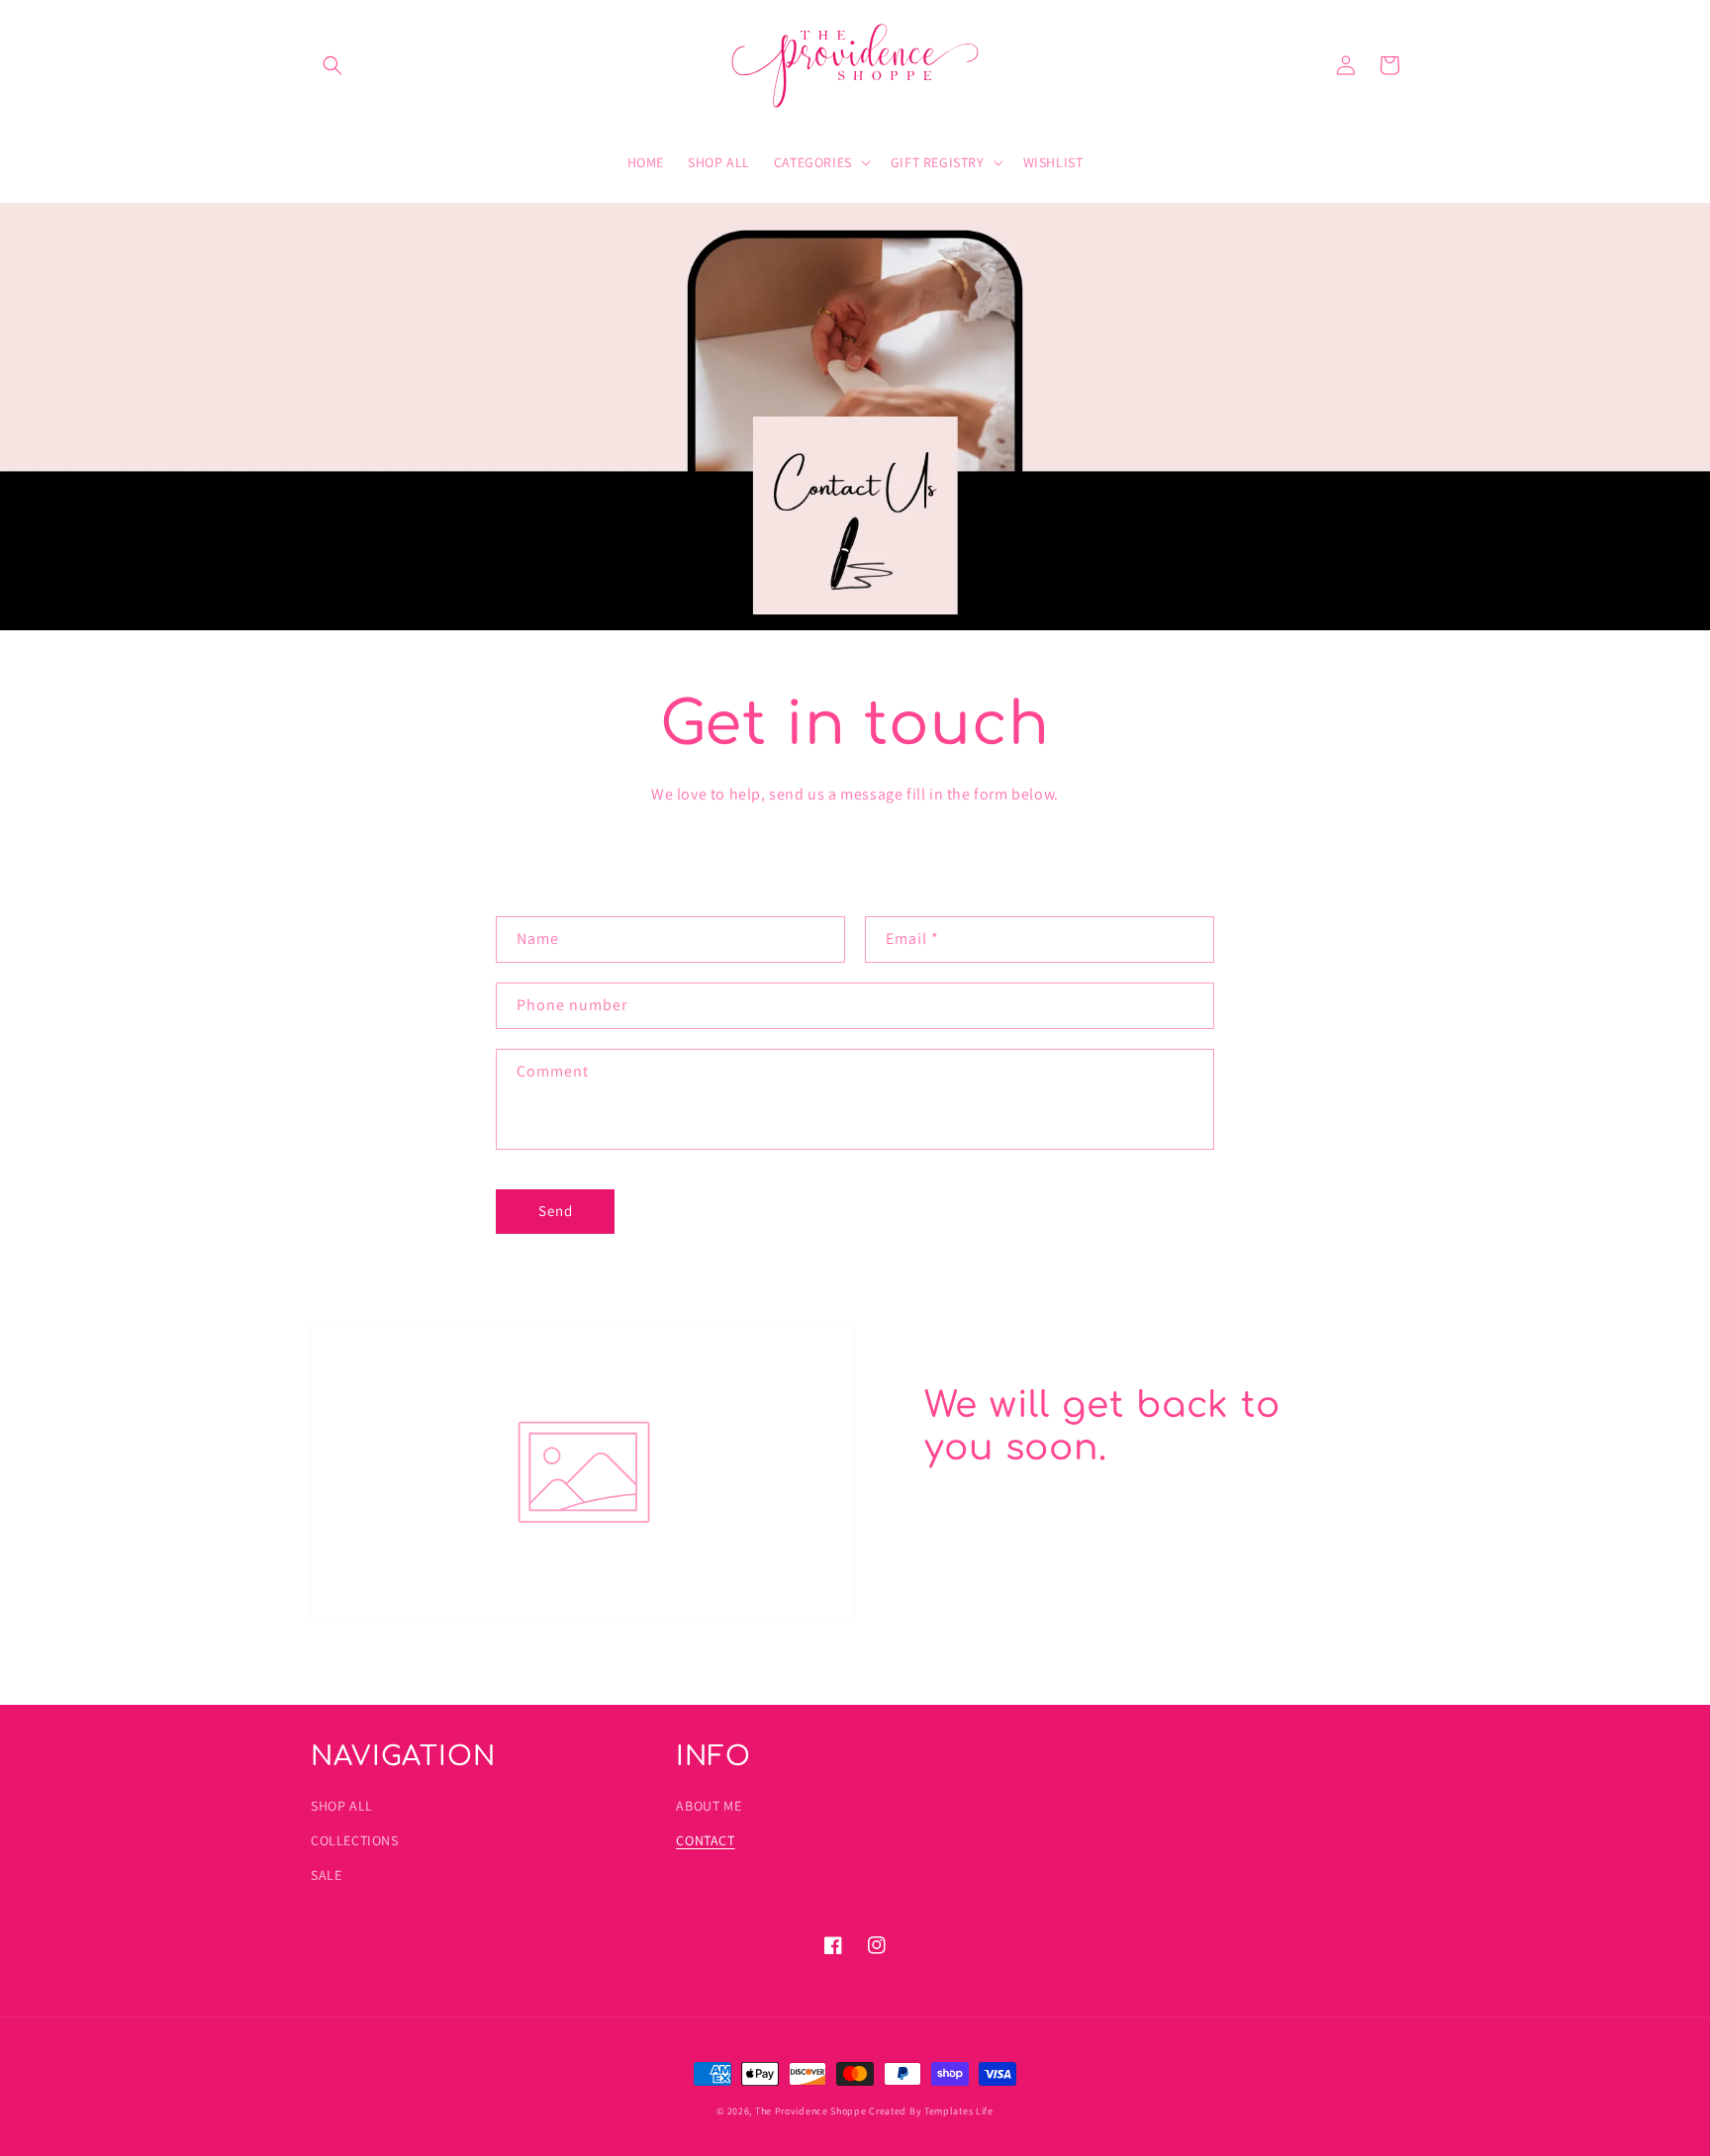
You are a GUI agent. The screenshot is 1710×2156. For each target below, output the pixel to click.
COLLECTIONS (355, 1840)
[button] (332, 65)
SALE (326, 1875)
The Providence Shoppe (811, 2111)
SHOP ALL (342, 1806)
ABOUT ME (709, 1806)
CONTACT (705, 1840)
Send (556, 1211)
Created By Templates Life (931, 2111)
